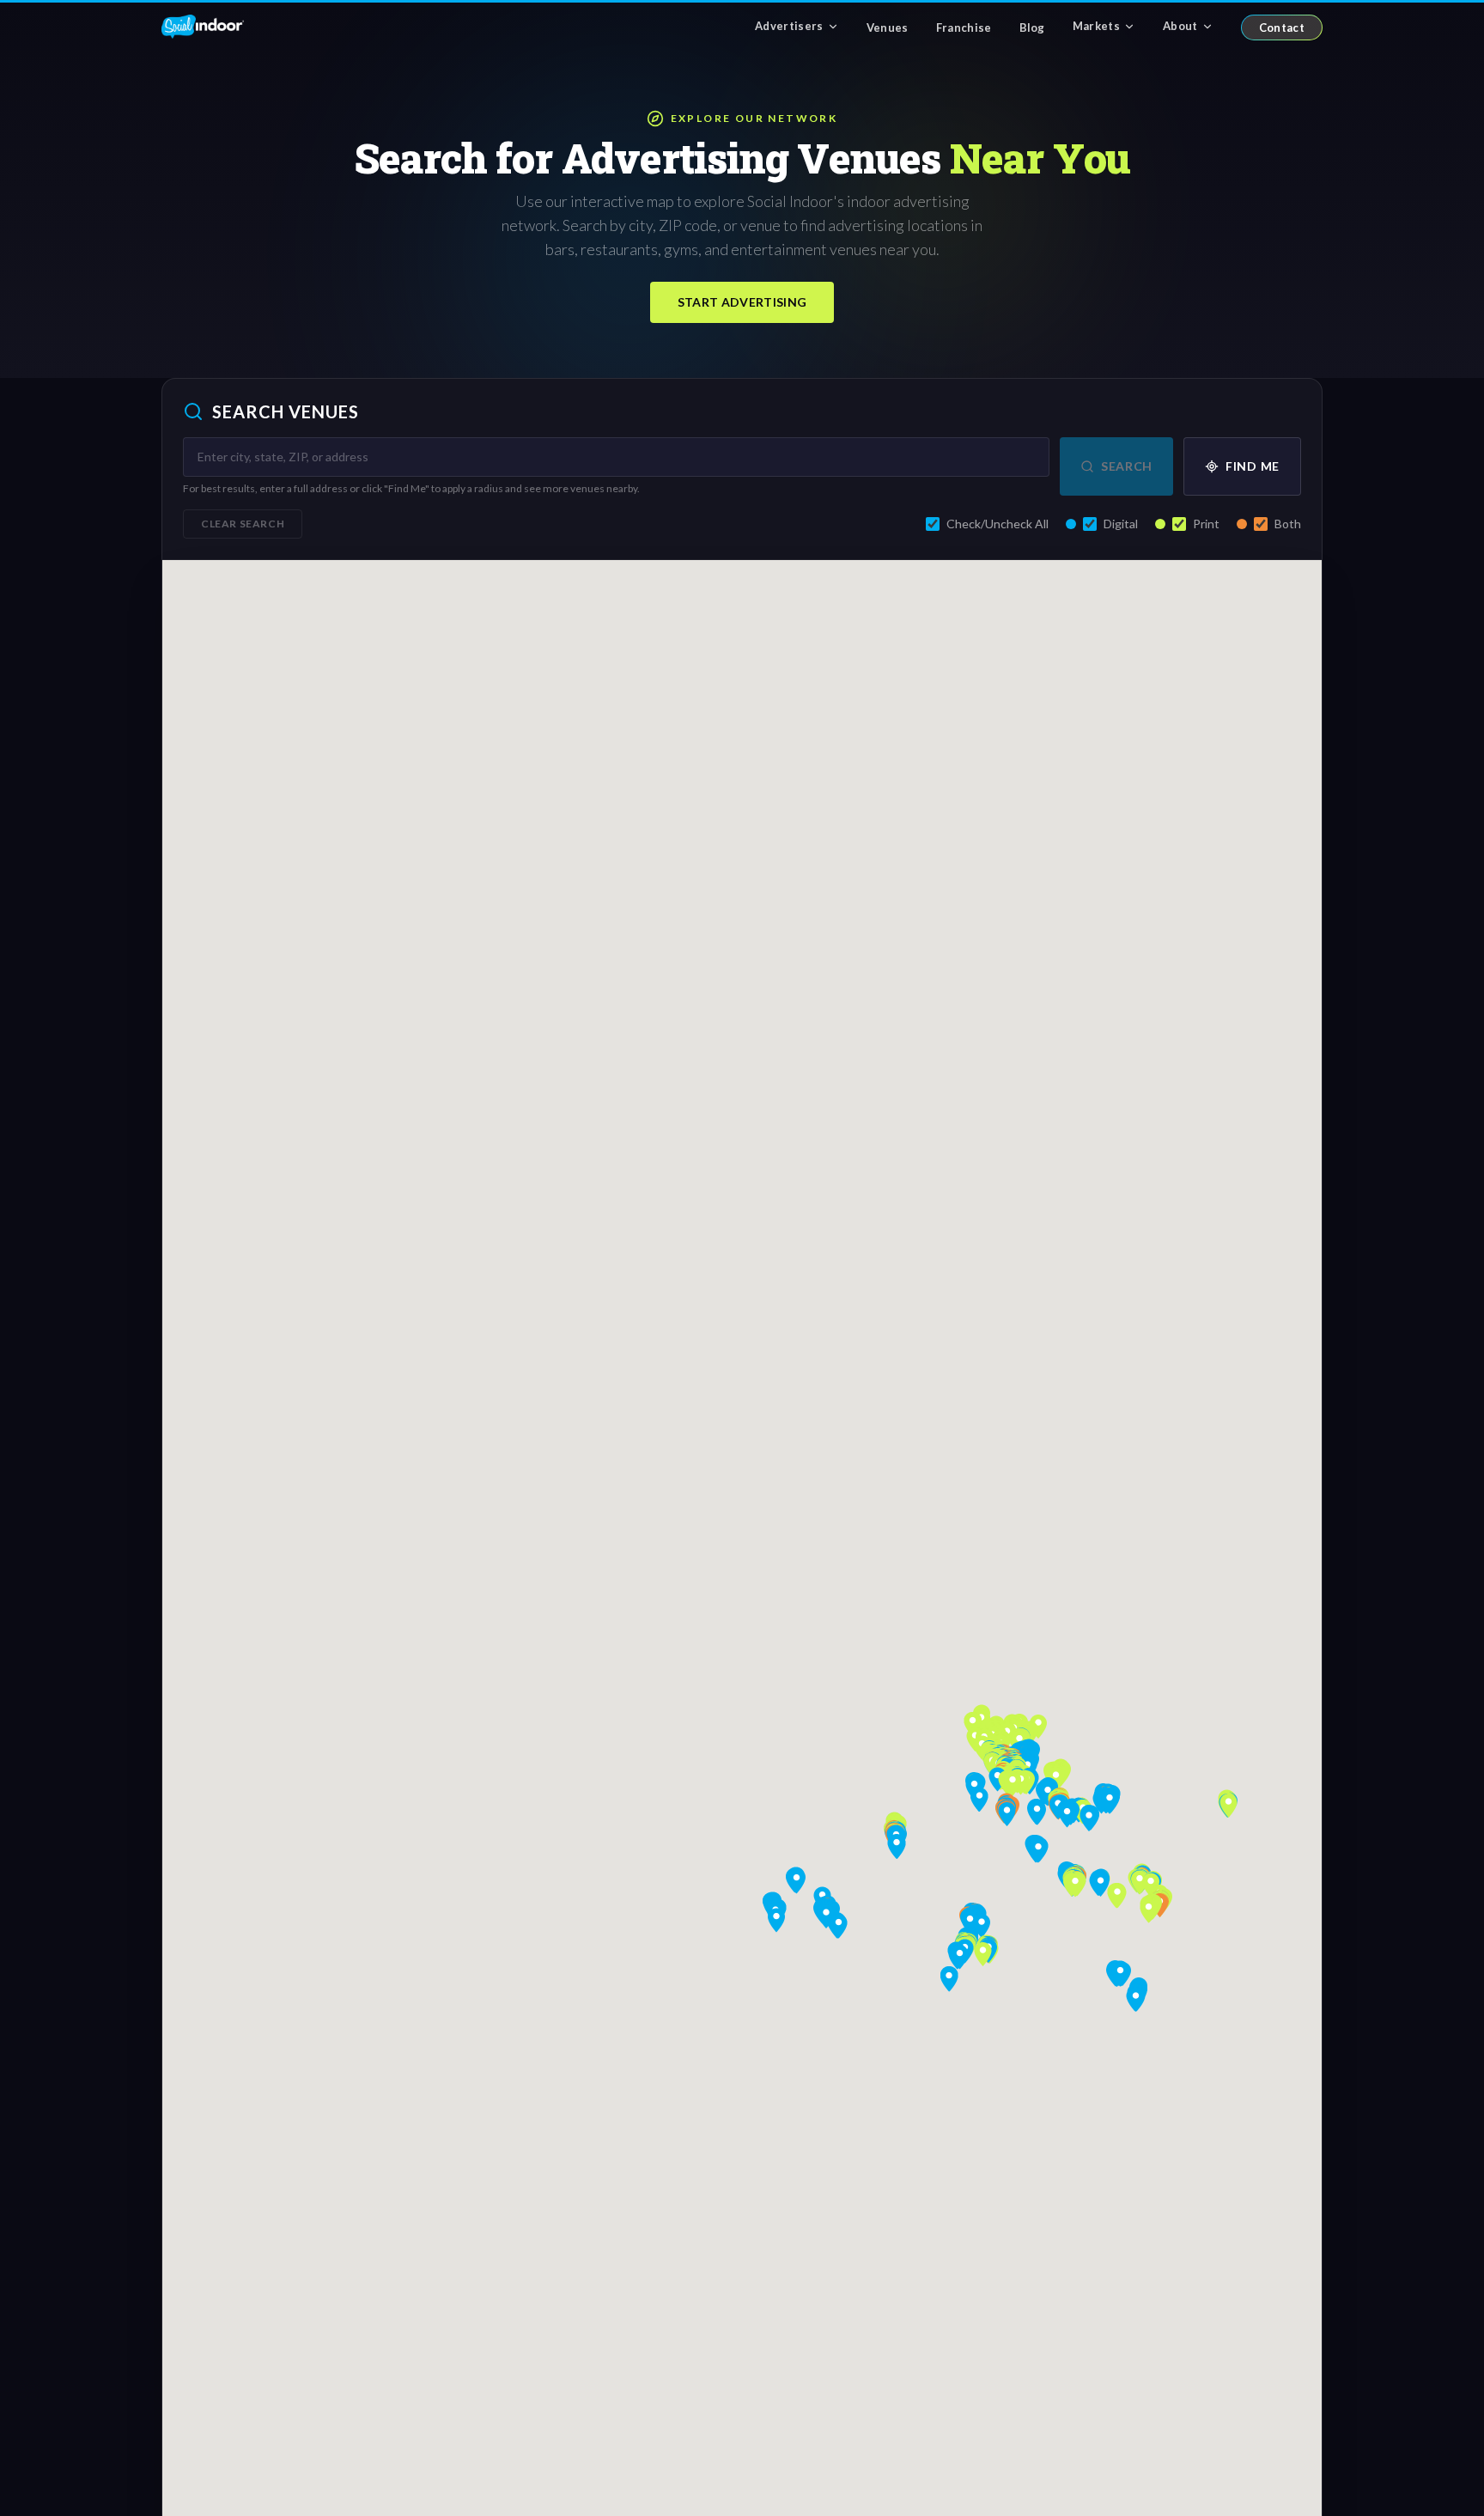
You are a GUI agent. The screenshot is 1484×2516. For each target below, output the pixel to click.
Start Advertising (742, 302)
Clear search (243, 524)
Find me (1253, 466)
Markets (1096, 26)
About (1180, 26)
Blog (1032, 27)
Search (1127, 466)
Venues (888, 27)
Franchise (964, 27)
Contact (1282, 27)
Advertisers (789, 26)
